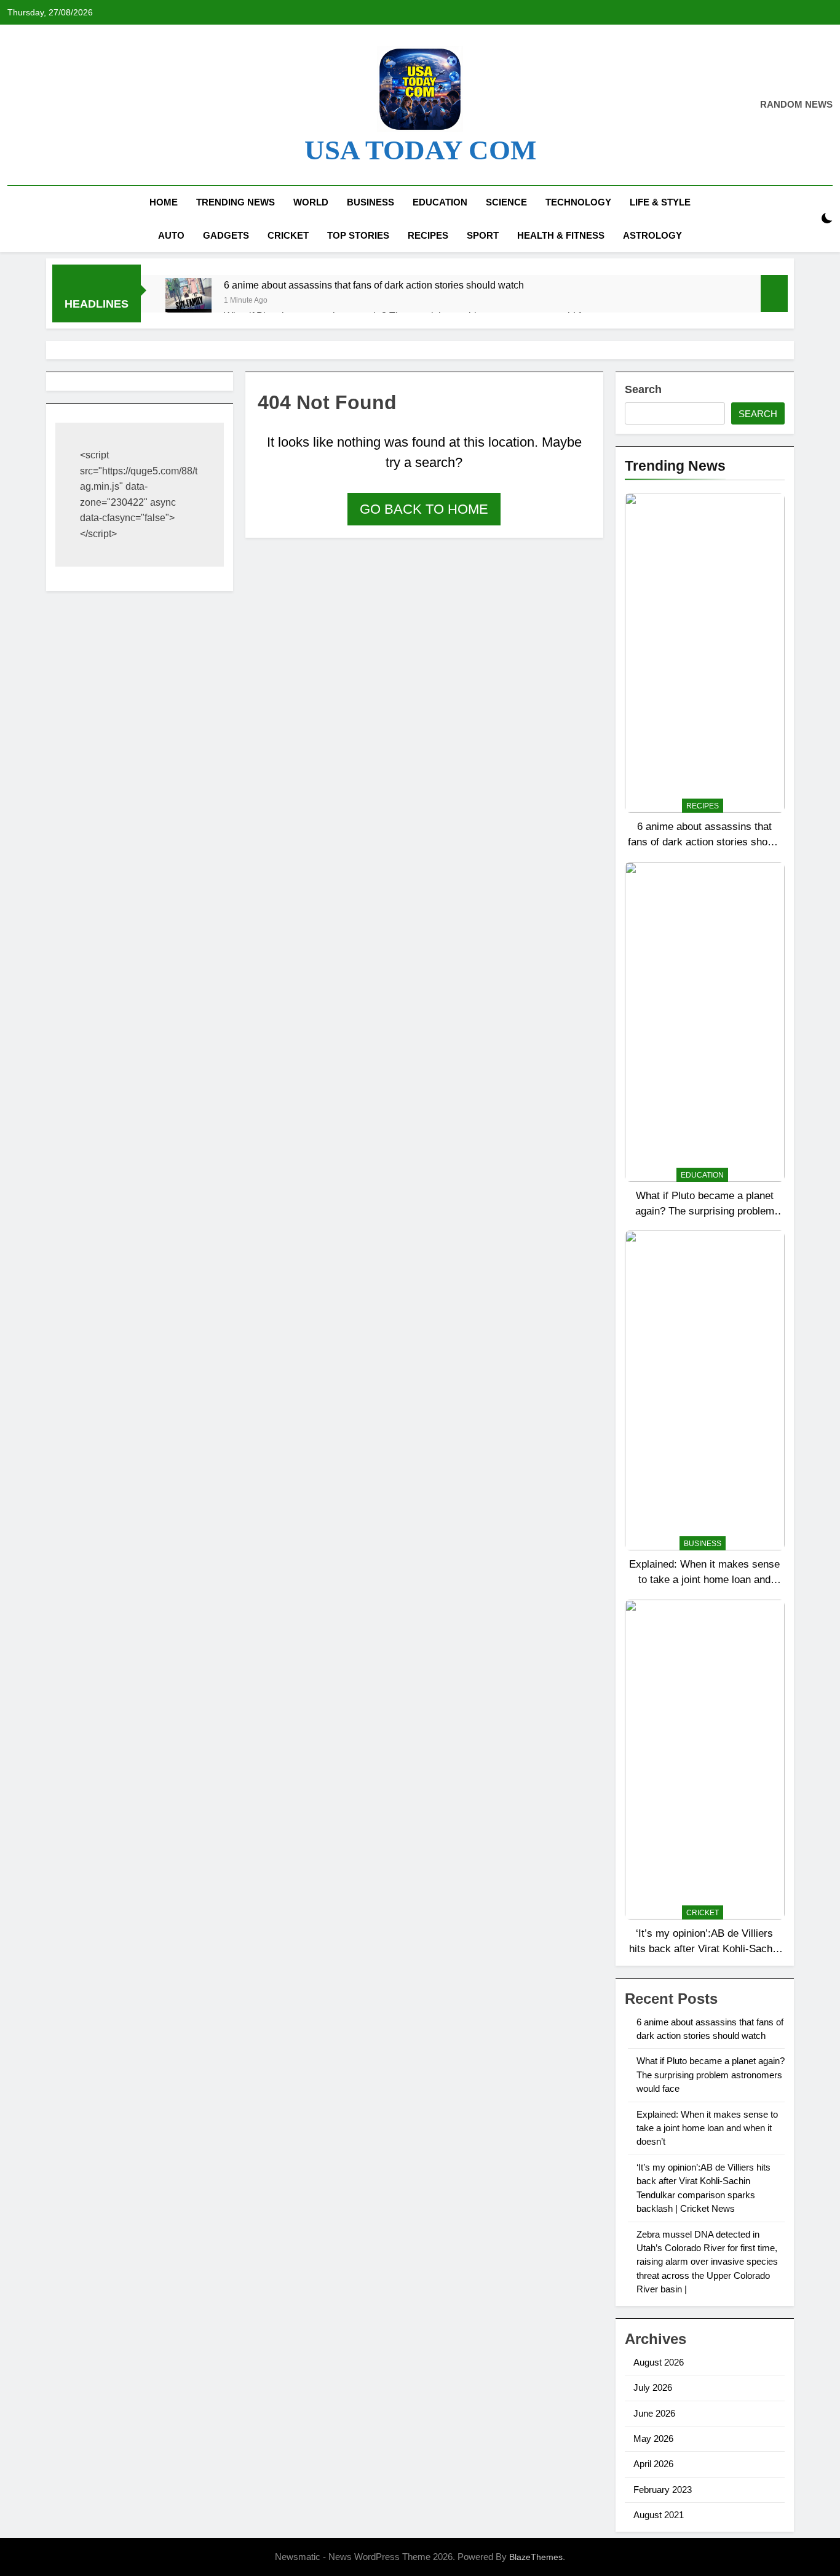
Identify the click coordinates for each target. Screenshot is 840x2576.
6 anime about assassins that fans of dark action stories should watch (374, 285)
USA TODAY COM (420, 150)
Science (506, 202)
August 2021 (659, 2515)
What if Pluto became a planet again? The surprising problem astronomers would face (705, 1211)
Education (440, 202)
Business (370, 202)
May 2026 (653, 2438)
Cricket (288, 235)
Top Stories (358, 235)
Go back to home (424, 509)
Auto (171, 235)
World (311, 202)
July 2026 (653, 2387)
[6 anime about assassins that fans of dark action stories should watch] (188, 301)
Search (643, 389)
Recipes (428, 235)
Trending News (236, 202)
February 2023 (663, 2490)
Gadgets (226, 235)
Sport (483, 235)
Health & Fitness (561, 235)
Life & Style (660, 202)
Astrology (652, 235)
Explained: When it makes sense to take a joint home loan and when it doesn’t (704, 1579)
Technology (578, 202)
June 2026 (654, 2413)
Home (164, 202)
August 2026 (659, 2362)
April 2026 (653, 2464)
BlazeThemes (536, 2557)
